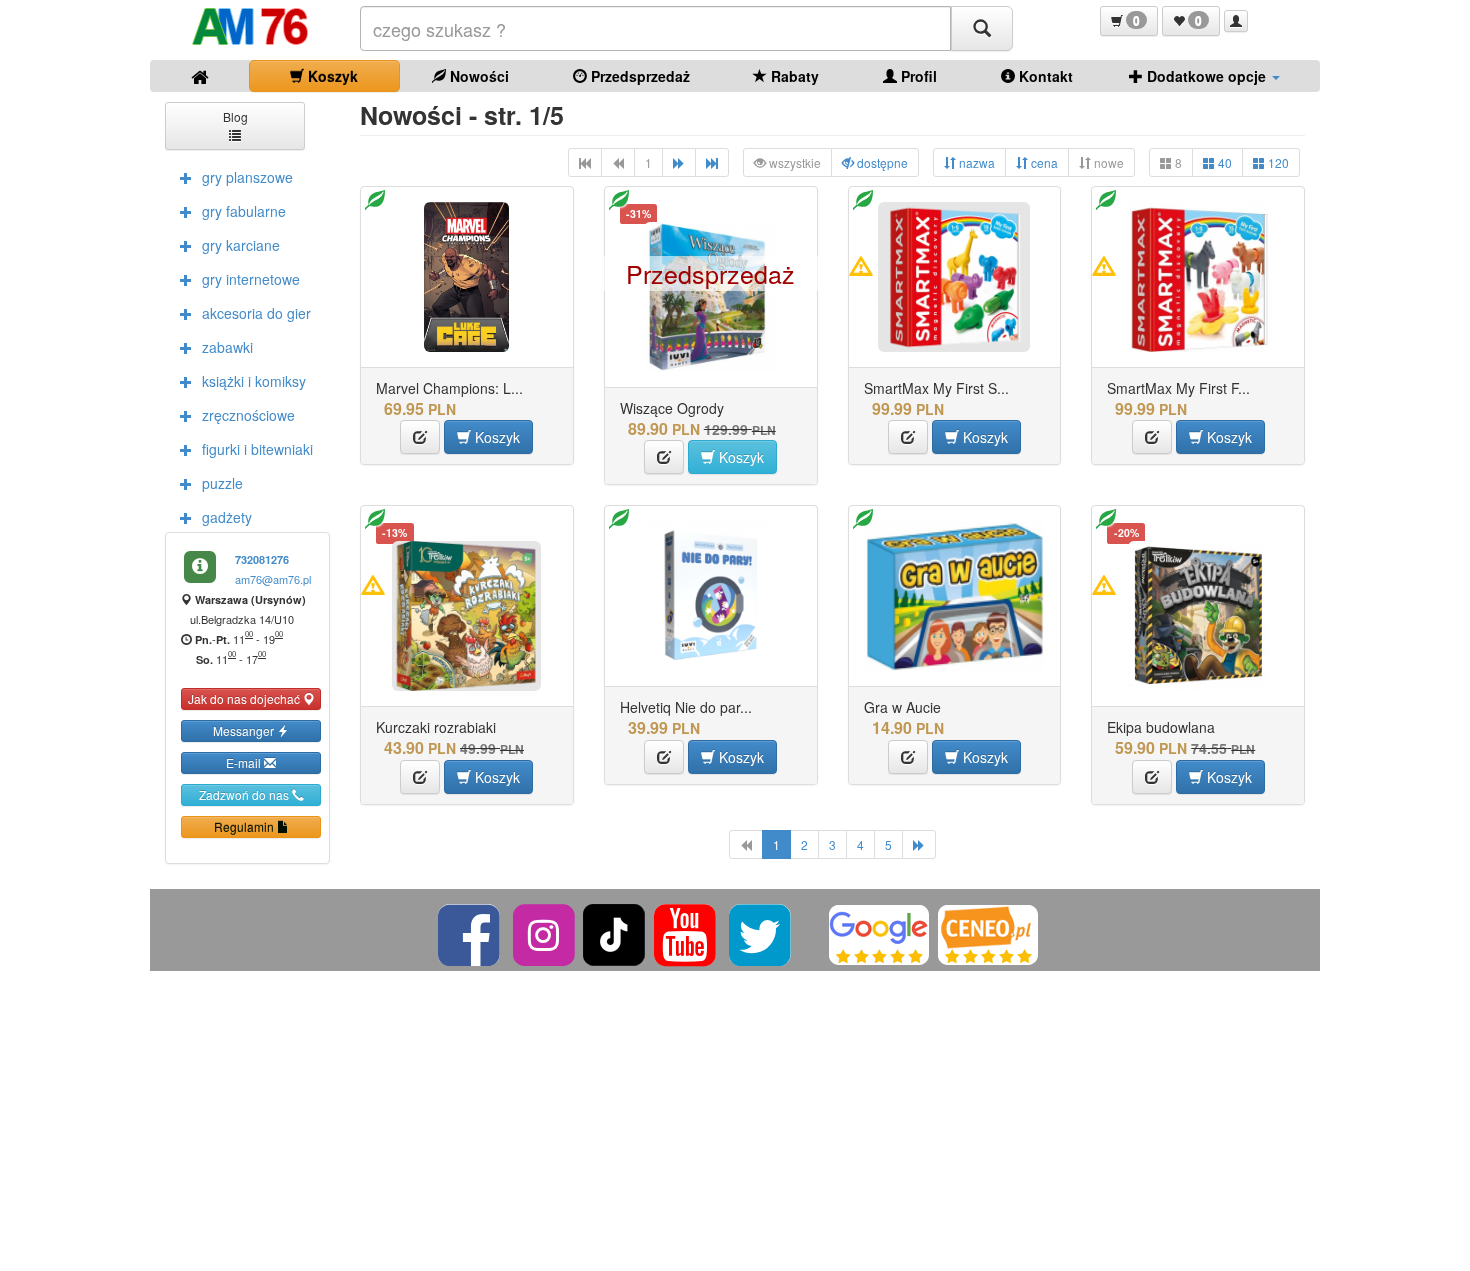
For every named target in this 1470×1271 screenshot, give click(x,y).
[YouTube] (686, 932)
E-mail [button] (245, 762)
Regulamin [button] (245, 826)
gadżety (227, 517)
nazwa (975, 162)
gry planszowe (247, 177)
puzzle (222, 483)
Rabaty (793, 76)
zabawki (227, 347)
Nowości (477, 76)
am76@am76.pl (273, 579)
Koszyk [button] (495, 437)
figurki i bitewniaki (257, 449)
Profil (917, 76)
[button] (1129, 21)
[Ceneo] (988, 932)
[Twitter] (761, 932)
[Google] (879, 932)
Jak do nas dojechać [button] (245, 698)
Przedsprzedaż (638, 76)
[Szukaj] (982, 28)
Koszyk (331, 76)
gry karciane (241, 245)
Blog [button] (235, 116)
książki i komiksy (254, 381)
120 (1277, 162)
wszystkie (793, 162)
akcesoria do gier (256, 313)
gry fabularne (244, 211)
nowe (1107, 162)
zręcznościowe (248, 415)
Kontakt (1044, 76)
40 (1223, 162)
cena (1043, 162)
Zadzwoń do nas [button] (245, 794)
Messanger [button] (245, 730)
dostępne (881, 162)
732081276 (262, 559)
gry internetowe (251, 279)
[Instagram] (545, 932)
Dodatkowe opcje (1206, 76)
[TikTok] (614, 932)
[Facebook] (470, 932)
